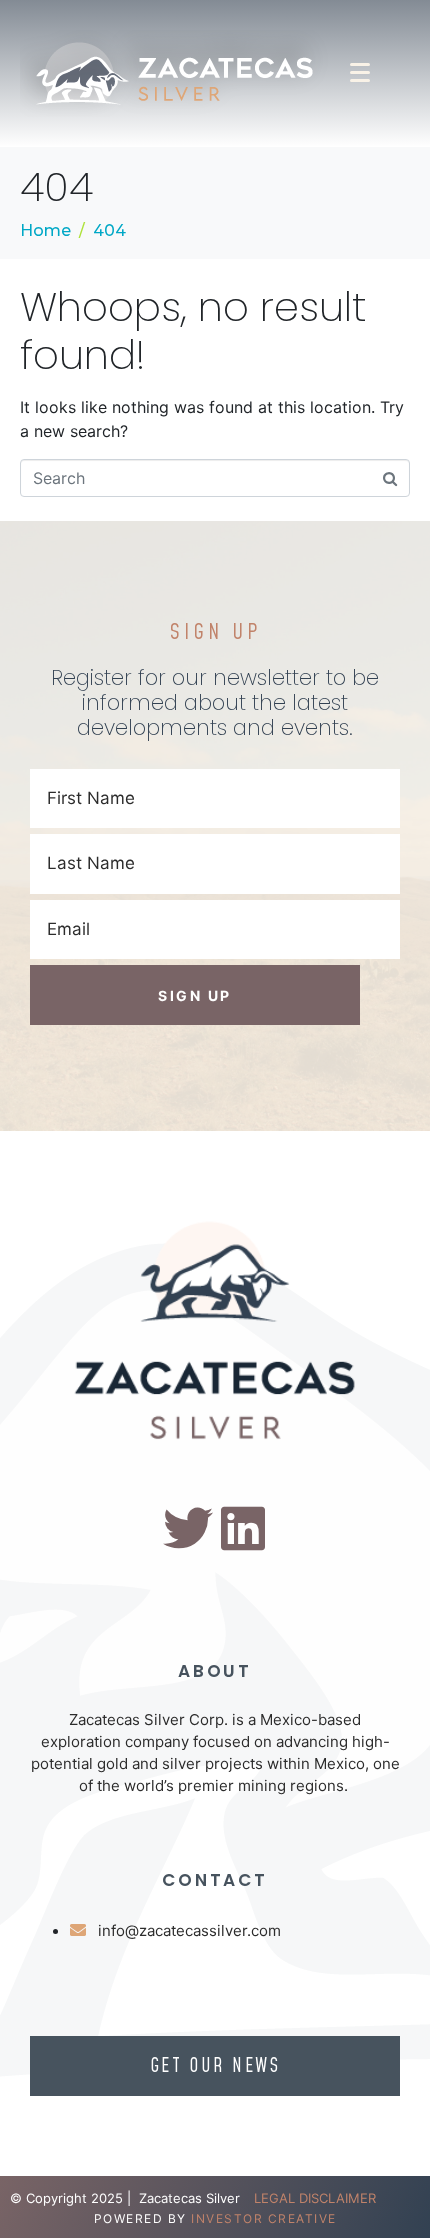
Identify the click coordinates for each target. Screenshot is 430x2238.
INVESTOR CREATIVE (264, 2218)
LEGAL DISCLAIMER (315, 2198)
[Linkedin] (243, 1528)
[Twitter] (188, 1528)
